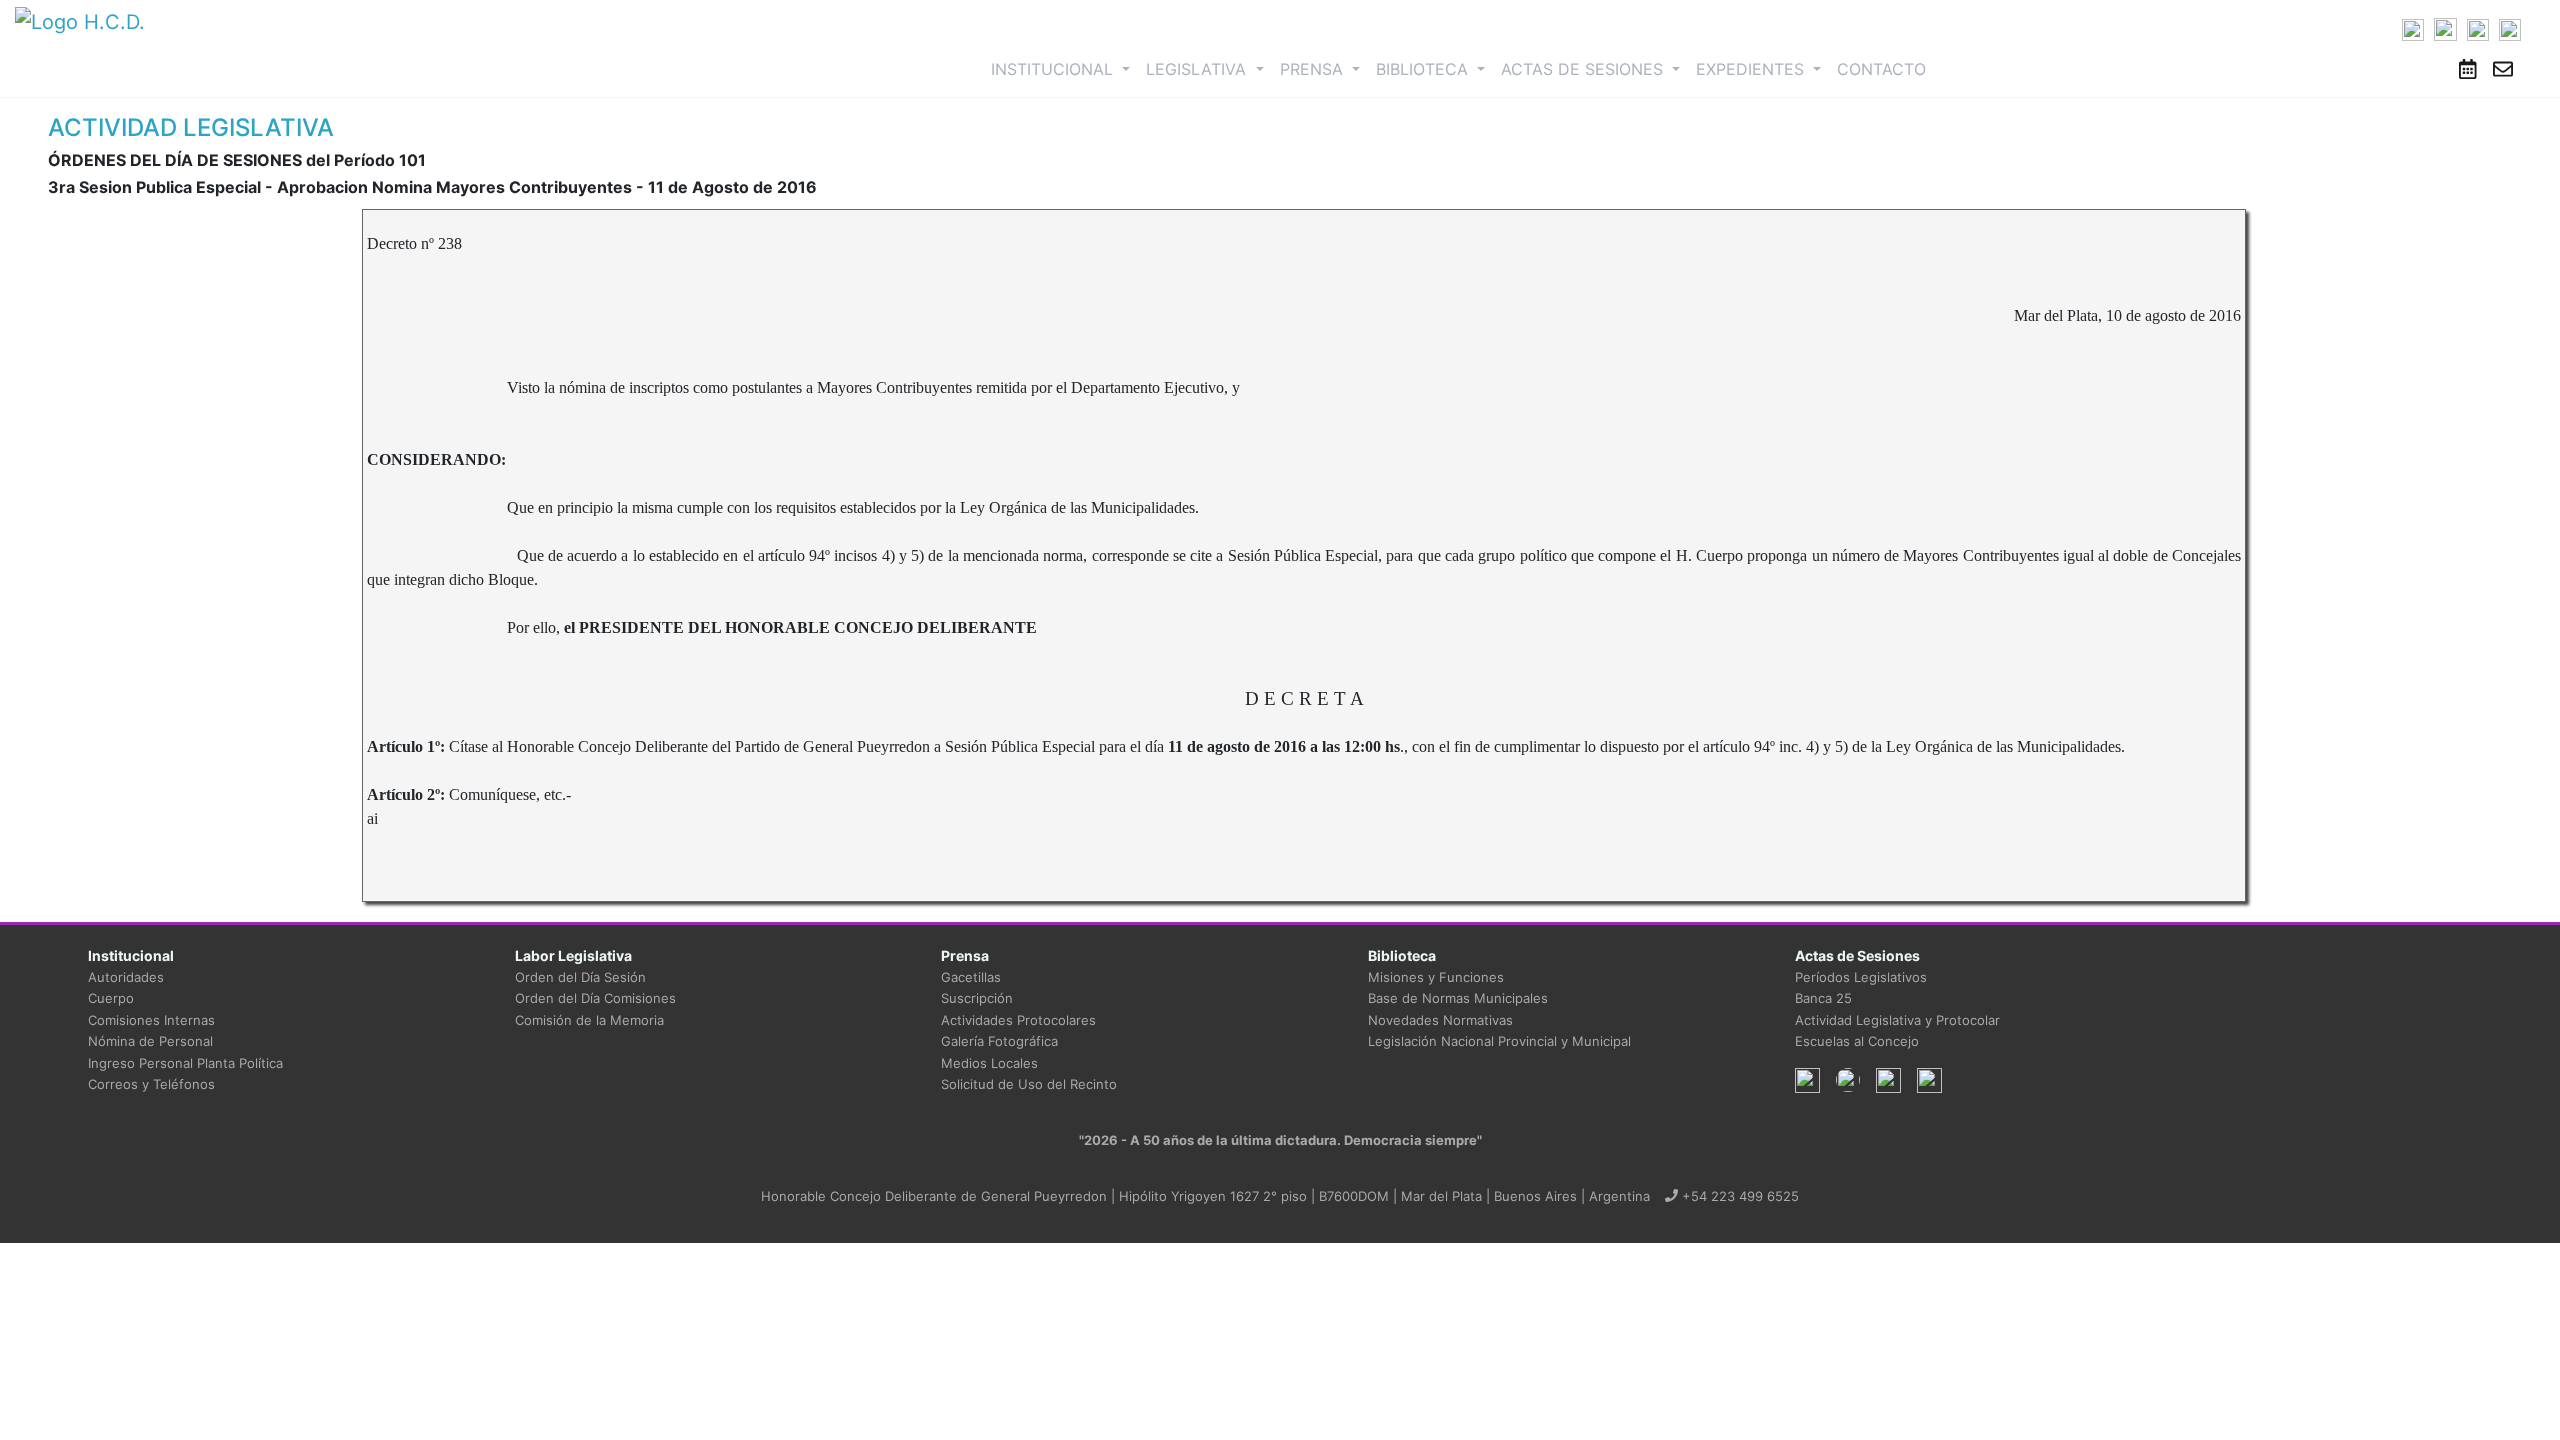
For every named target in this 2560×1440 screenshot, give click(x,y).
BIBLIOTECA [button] (1424, 69)
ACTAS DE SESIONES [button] (1584, 69)
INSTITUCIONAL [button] (1064, 68)
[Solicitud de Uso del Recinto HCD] (2468, 69)
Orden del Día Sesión (580, 977)
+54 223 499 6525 (1738, 1196)
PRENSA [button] (1314, 69)
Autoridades (126, 977)
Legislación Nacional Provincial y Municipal (1499, 1041)
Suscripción (977, 998)
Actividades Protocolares (1018, 1020)
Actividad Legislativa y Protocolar (1897, 1020)
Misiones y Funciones (1436, 977)
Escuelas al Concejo (1857, 1041)
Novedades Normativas (1440, 1020)
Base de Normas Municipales (1458, 998)
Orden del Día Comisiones (595, 998)
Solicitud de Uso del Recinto (1029, 1084)
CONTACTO (1881, 69)
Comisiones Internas (151, 1020)
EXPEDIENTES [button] (1752, 69)
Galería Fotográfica (999, 1041)
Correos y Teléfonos (151, 1084)
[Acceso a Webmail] (2503, 69)
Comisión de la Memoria (589, 1020)
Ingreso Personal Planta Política (185, 1063)
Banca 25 (1823, 998)
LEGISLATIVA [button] (1198, 69)
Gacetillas (971, 977)
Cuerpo (111, 998)
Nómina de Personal (150, 1041)
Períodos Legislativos (1861, 977)
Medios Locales (989, 1063)
